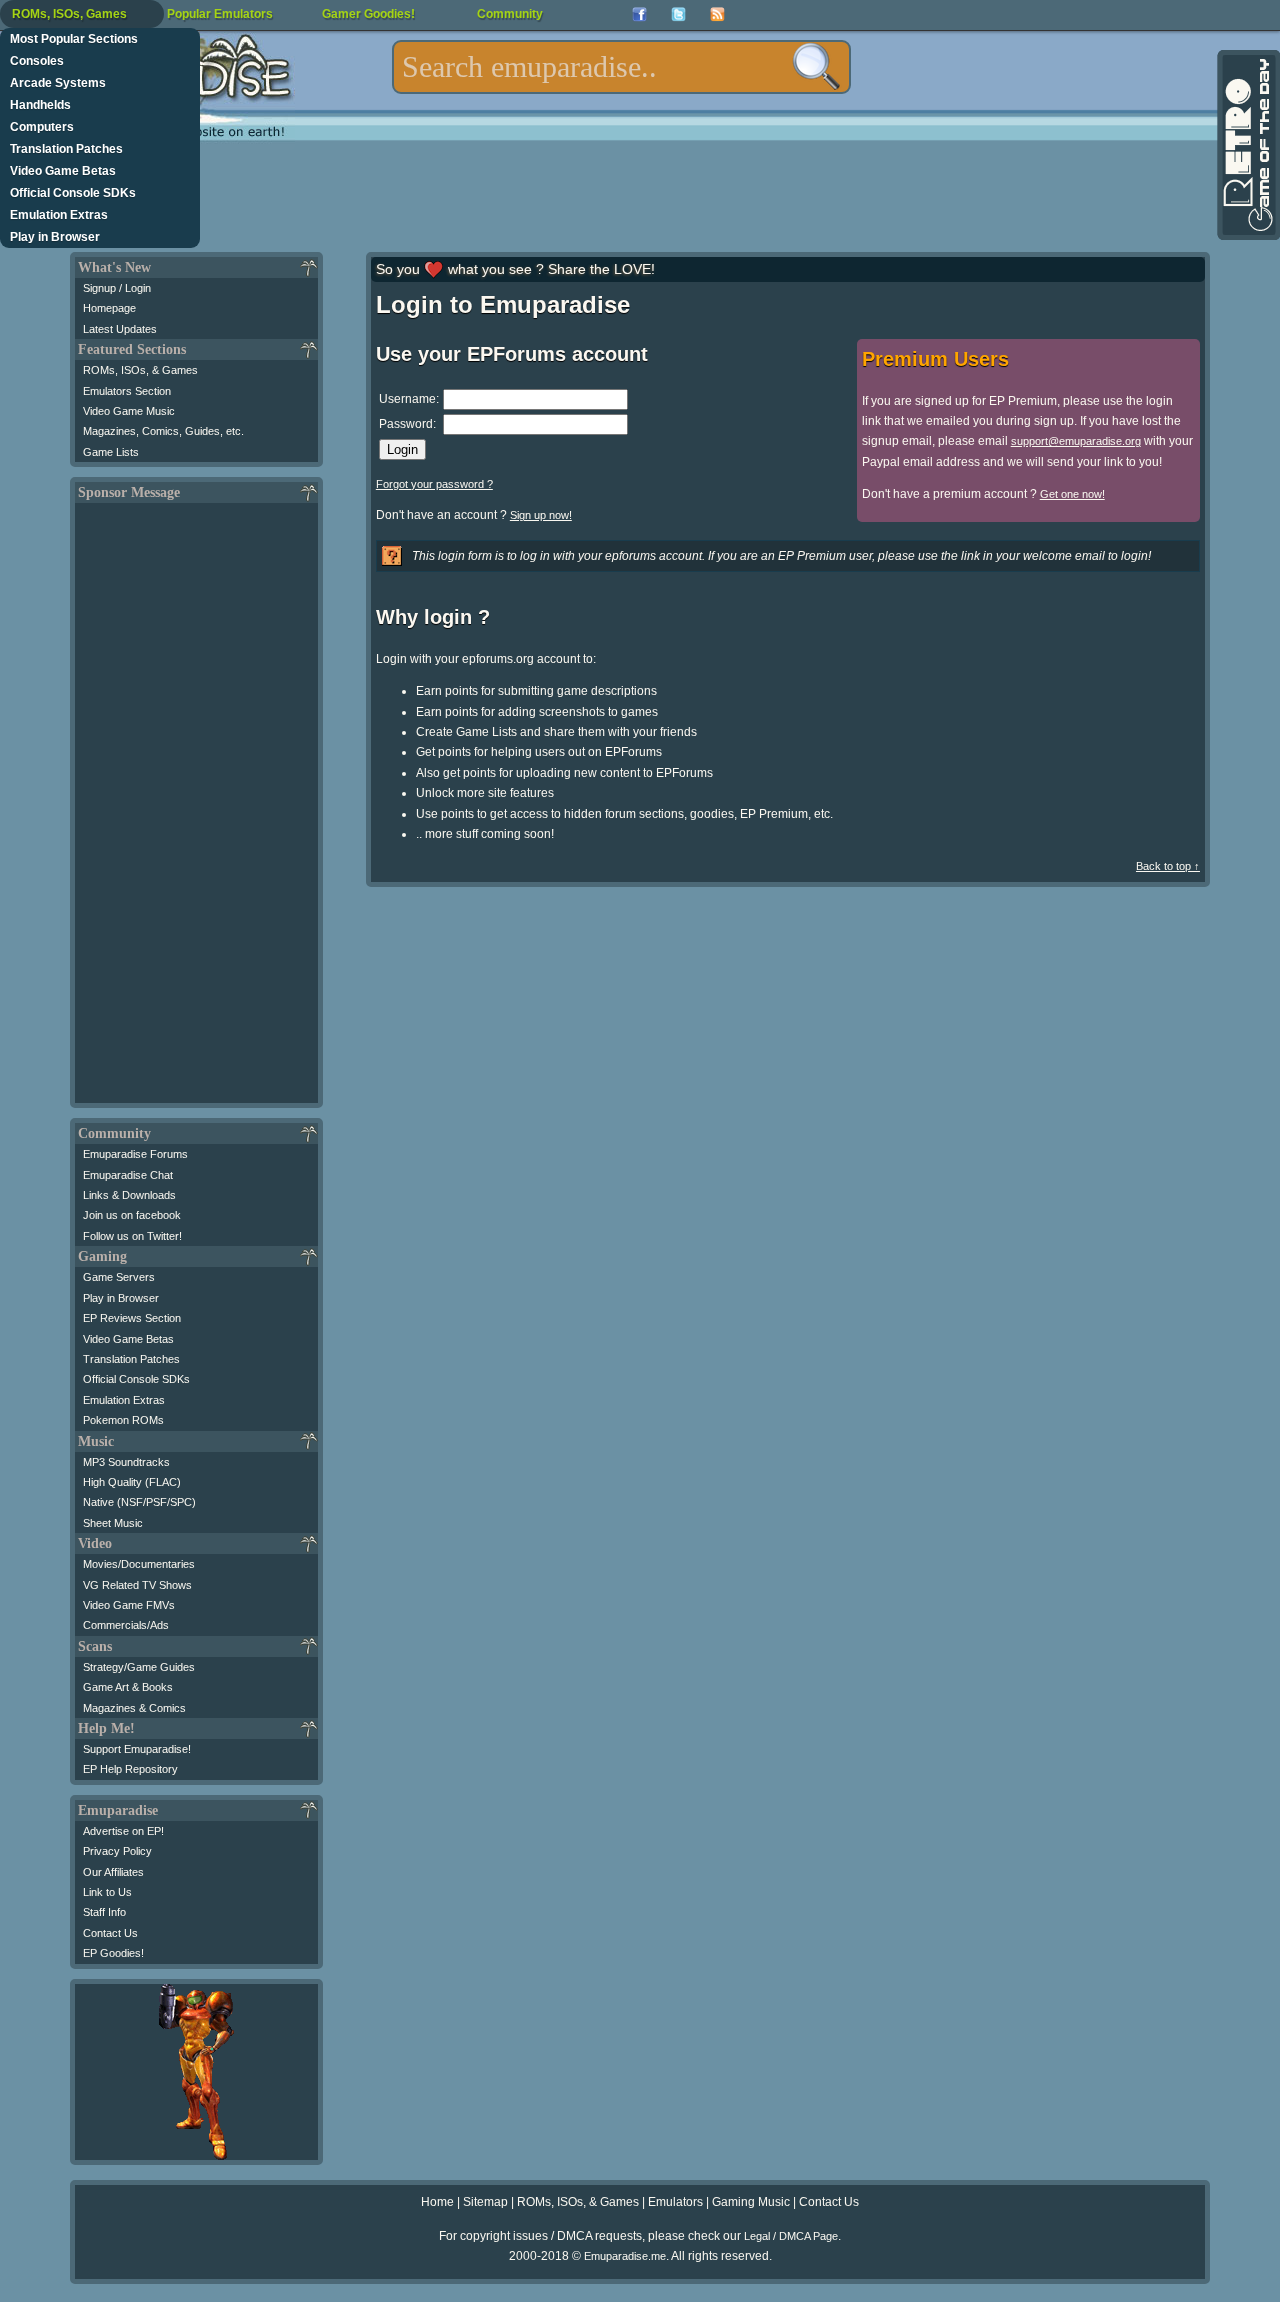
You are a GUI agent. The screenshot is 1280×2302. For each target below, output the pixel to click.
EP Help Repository (130, 1769)
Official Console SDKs (73, 193)
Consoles (37, 61)
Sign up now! (541, 515)
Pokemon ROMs (123, 1420)
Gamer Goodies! (368, 14)
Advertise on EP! (123, 1831)
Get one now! (1072, 494)
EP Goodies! (113, 1953)
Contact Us (110, 1933)
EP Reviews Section (132, 1318)
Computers (42, 127)
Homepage (109, 308)
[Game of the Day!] (1247, 145)
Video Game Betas (63, 171)
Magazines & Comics (134, 1708)
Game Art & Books (128, 1687)
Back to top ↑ (1168, 866)
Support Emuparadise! (137, 1749)
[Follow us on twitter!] (678, 14)
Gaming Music (751, 2202)
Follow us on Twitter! (132, 1236)
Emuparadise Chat (128, 1175)
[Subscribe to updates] (717, 14)
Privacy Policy (117, 1851)
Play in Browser (55, 237)
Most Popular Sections (74, 39)
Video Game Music (129, 411)
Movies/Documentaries (139, 1564)
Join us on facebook (132, 1215)
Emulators (675, 2202)
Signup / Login (117, 288)
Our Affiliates (113, 1872)
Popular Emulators (220, 14)
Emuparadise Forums (135, 1154)
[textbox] (621, 67)
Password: (407, 424)
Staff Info (104, 1912)
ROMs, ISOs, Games (69, 14)
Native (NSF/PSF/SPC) (139, 1502)
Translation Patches (66, 149)
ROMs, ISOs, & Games (140, 370)
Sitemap (485, 2202)
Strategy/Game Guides (139, 1667)
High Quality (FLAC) (132, 1482)
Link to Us (107, 1892)
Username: (409, 399)
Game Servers (119, 1277)
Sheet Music (113, 1523)
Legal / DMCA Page (791, 2236)
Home (437, 2202)
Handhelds (40, 105)
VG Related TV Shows (137, 1585)
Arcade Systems (58, 83)
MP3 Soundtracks (126, 1462)
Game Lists (111, 452)
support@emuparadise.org (1076, 441)
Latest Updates (120, 329)
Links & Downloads (129, 1195)
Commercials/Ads (126, 1625)
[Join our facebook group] (639, 14)
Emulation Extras (59, 215)
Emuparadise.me (625, 2256)
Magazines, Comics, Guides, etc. (163, 431)
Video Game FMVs (129, 1605)
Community (510, 14)
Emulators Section (127, 391)
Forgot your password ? (434, 484)
